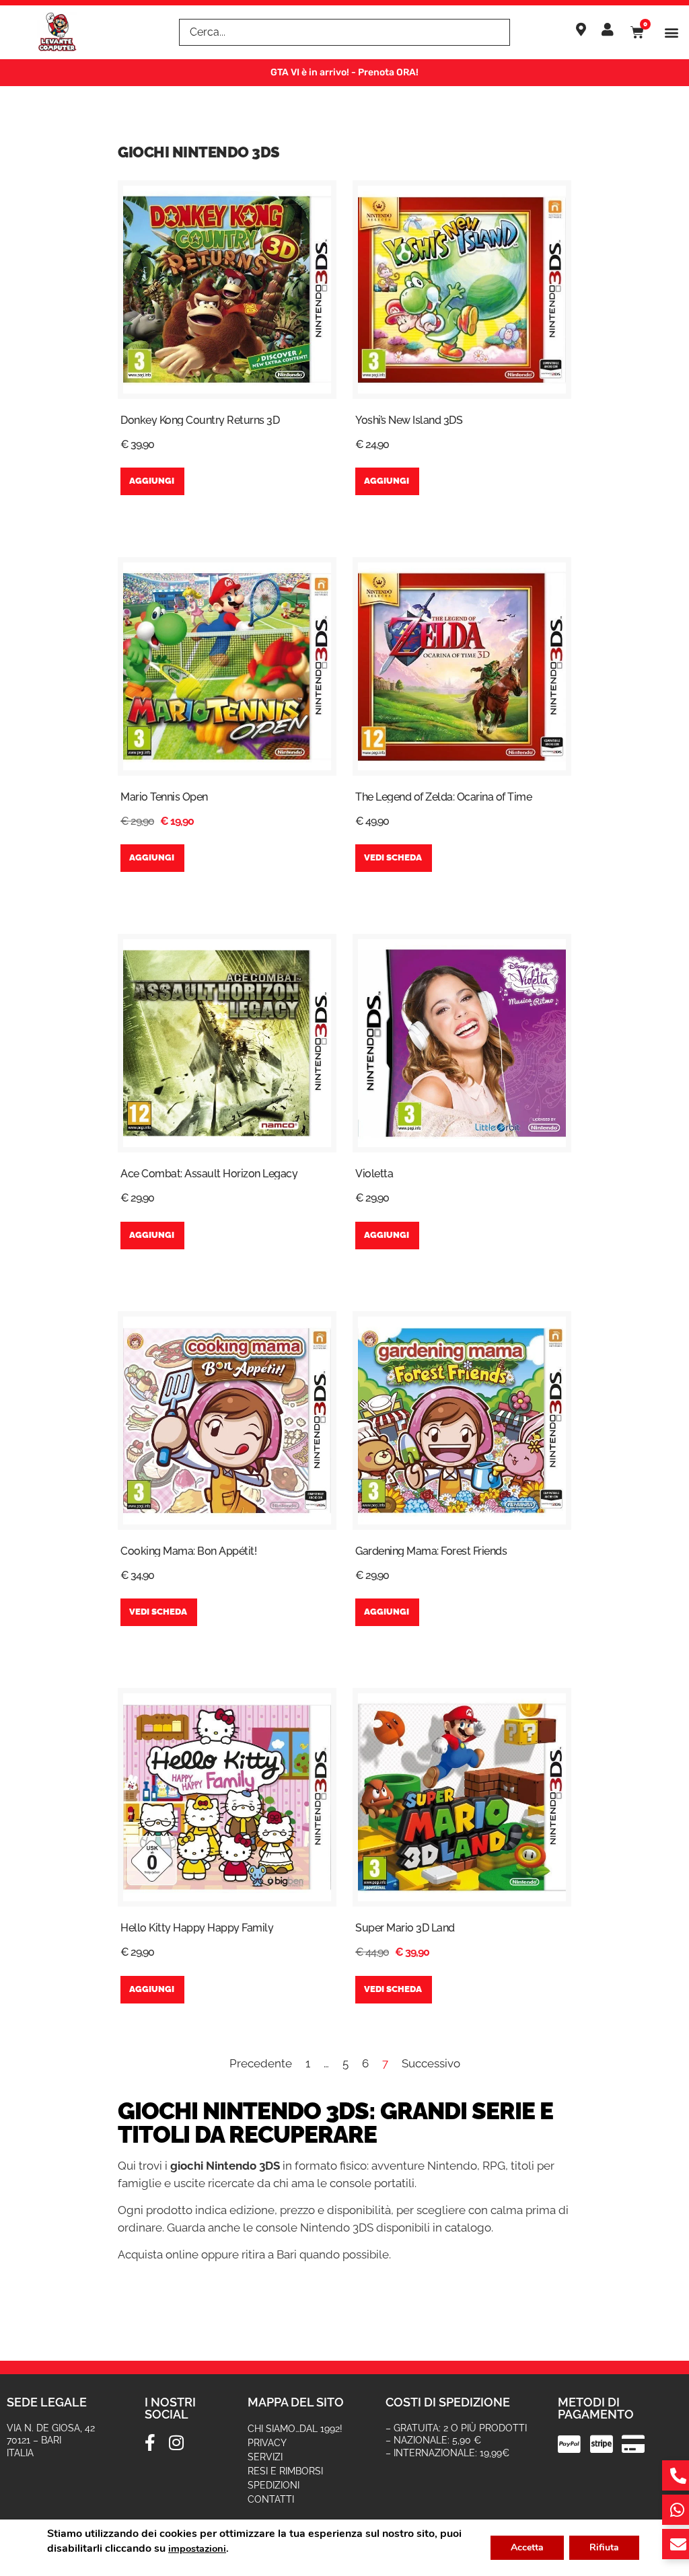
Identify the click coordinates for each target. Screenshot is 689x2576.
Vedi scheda (393, 857)
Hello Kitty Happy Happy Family (197, 1928)
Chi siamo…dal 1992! (295, 2429)
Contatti (271, 2499)
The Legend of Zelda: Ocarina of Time (443, 797)
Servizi (265, 2457)
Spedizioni (274, 2485)
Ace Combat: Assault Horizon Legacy (209, 1174)
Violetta (374, 1174)
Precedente (261, 2063)
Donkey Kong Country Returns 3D (200, 420)
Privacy (267, 2443)
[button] (671, 33)
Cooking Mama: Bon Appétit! (188, 1551)
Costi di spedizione (448, 2402)
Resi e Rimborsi (285, 2471)
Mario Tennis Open (164, 797)
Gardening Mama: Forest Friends (431, 1551)
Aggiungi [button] (152, 481)
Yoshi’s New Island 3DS (409, 420)
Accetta (527, 2547)
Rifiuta (604, 2547)
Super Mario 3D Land (405, 1928)
